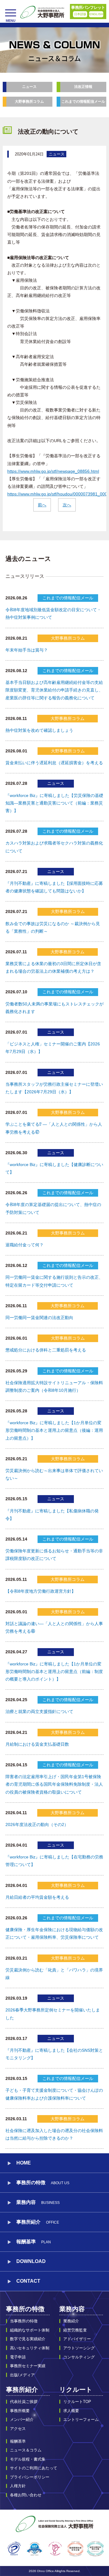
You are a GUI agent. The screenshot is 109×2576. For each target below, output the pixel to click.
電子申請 (18, 2357)
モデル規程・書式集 (28, 2459)
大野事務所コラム (29, 102)
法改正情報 (83, 87)
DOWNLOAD (31, 2261)
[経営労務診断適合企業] (95, 2549)
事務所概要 (20, 2411)
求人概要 (71, 2411)
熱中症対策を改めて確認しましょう (39, 730)
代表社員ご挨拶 (24, 2402)
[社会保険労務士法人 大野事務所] (42, 12)
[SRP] (35, 2549)
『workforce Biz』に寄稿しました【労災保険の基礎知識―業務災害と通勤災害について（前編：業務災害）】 (54, 803)
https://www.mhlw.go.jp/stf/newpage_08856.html (53, 471)
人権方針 (18, 2486)
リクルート (76, 2389)
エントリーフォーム (81, 2419)
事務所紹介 (22, 2389)
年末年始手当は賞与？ (27, 650)
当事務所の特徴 (24, 2321)
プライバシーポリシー (30, 2477)
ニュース (29, 87)
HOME (24, 2163)
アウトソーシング (79, 2348)
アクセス (18, 2429)
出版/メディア (22, 2375)
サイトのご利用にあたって (34, 2468)
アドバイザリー (77, 2339)
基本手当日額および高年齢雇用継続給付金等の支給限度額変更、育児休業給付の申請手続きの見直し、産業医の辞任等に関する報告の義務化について (54, 690)
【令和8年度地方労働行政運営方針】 (41, 1591)
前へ (42, 505)
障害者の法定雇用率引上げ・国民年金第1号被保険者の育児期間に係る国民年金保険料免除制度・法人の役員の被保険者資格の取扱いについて (54, 1784)
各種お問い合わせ (26, 2495)
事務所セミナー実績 (28, 2366)
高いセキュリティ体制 (30, 2348)
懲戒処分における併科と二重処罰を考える (46, 1350)
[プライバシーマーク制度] (14, 2549)
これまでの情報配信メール (83, 102)
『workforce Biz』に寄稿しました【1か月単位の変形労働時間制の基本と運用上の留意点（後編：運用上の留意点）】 (54, 1430)
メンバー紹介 (22, 2419)
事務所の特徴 (25, 2309)
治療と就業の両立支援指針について (39, 1711)
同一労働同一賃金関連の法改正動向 (39, 1318)
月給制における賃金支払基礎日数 (37, 1744)
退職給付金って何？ (25, 1245)
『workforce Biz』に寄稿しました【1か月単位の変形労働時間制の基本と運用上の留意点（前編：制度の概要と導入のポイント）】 (54, 1671)
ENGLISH (96, 14)
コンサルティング (79, 2357)
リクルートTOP (77, 2402)
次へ (67, 505)
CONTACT (28, 2281)
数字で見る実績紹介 (28, 2339)
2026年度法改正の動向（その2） (37, 1825)
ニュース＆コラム (26, 2450)
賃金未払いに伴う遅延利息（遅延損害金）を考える (54, 763)
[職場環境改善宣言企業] (75, 2549)
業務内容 (72, 2309)
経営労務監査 (75, 2330)
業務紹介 (71, 2321)
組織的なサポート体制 (30, 2330)
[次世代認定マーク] (55, 2549)
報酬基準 (34, 2242)
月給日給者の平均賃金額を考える (37, 1897)
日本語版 (80, 14)
